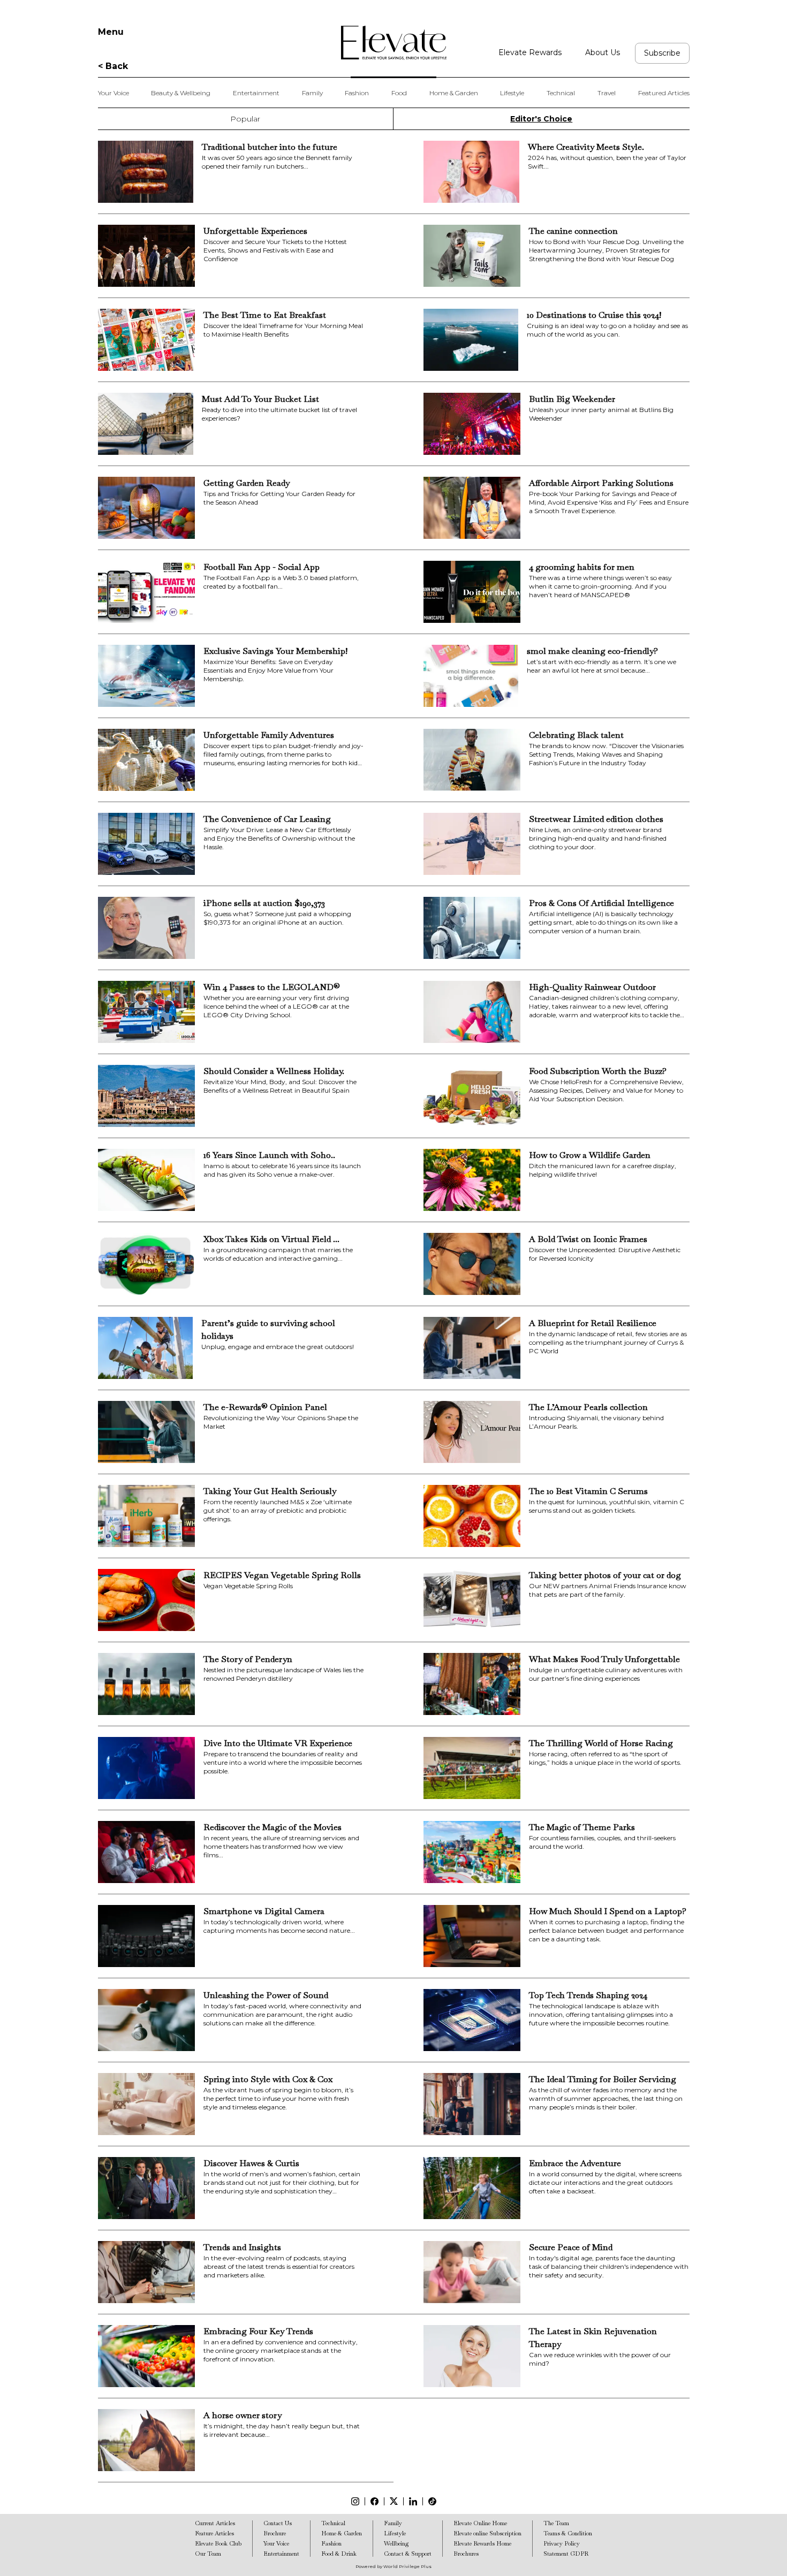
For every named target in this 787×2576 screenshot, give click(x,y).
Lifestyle (512, 93)
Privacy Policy (562, 2543)
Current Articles (215, 2523)
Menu (111, 32)
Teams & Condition (568, 2533)
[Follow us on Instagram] (355, 2501)
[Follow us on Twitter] (394, 2501)
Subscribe (662, 53)
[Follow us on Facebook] (374, 2501)
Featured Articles (664, 93)
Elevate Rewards (530, 52)
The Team (556, 2523)
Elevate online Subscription (487, 2533)
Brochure (275, 2533)
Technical (561, 93)
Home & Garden (454, 93)
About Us (603, 52)
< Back (113, 66)
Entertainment (256, 93)
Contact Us (278, 2523)
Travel (607, 93)
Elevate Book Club (218, 2543)
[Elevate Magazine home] (394, 43)
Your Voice (113, 93)
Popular (245, 119)
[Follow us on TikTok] (432, 2501)
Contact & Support (408, 2554)
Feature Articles (214, 2533)
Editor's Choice (541, 119)
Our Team (208, 2554)
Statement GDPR (566, 2554)
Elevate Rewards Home (482, 2543)
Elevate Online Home (480, 2523)
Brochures (466, 2554)
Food (399, 93)
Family (312, 93)
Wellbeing (396, 2543)
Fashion (357, 93)
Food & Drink (339, 2554)
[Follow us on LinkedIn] (413, 2501)
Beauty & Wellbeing (181, 93)
